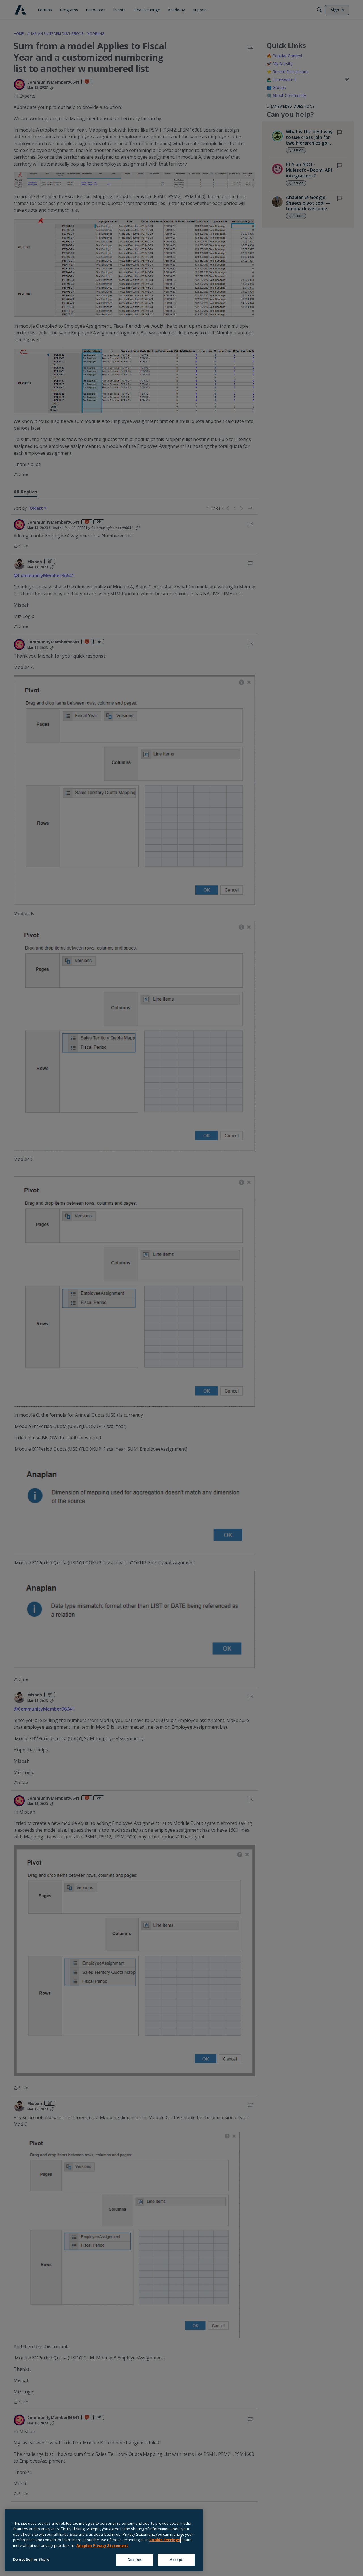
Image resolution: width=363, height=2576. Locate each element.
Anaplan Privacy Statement (102, 2545)
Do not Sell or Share (31, 2559)
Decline (135, 2560)
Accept (176, 2560)
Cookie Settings (165, 2540)
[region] (104, 2540)
